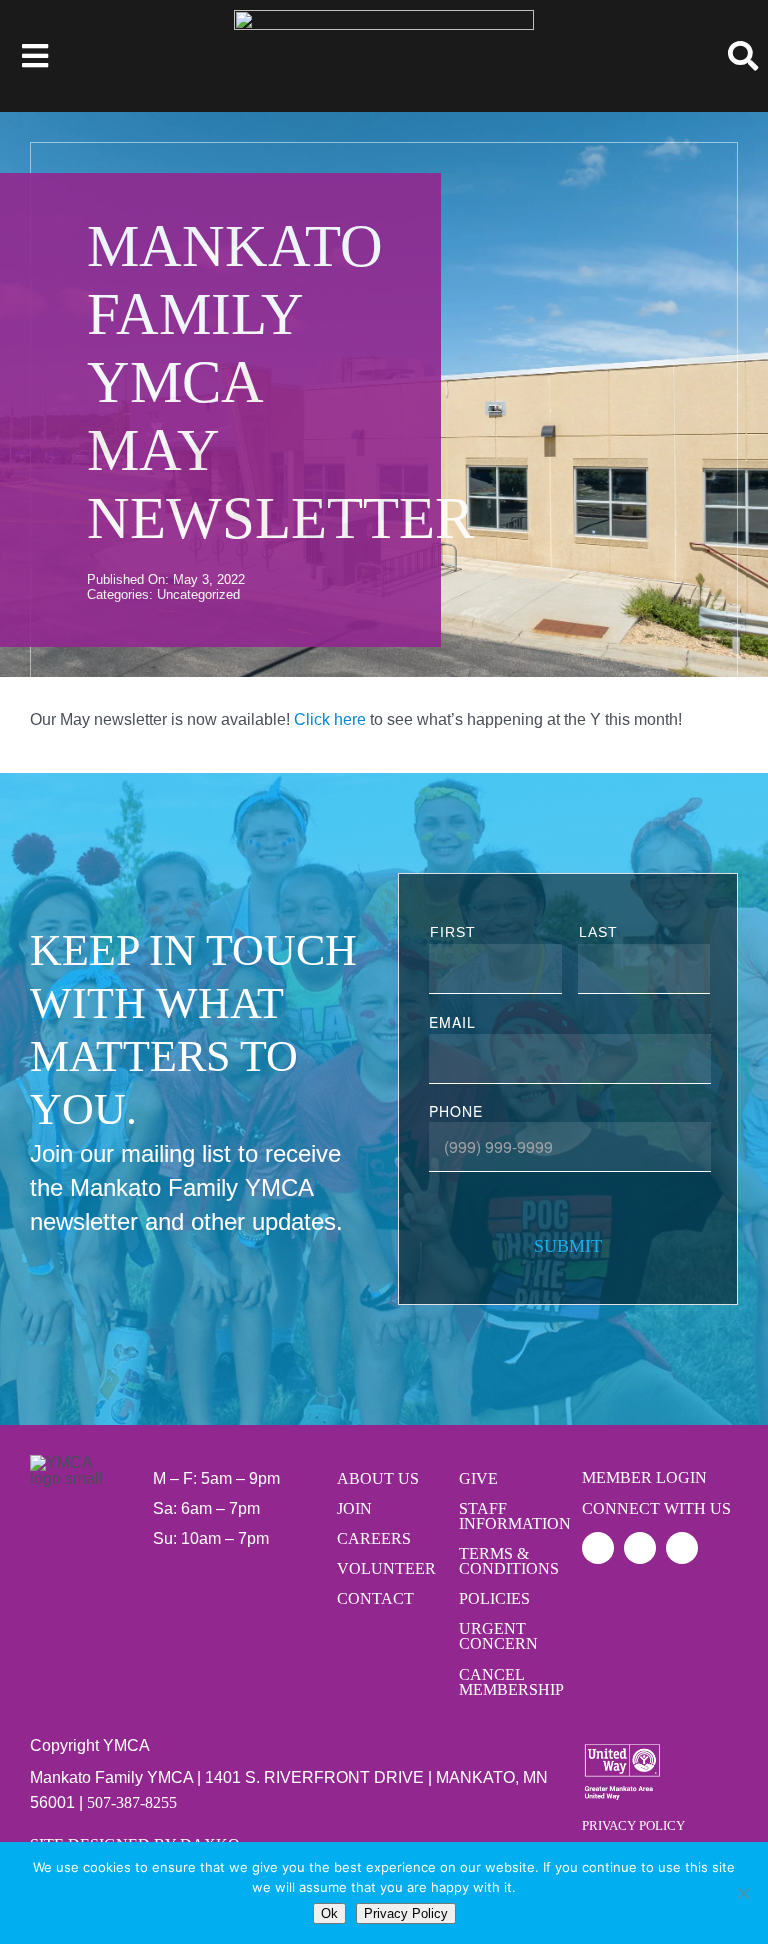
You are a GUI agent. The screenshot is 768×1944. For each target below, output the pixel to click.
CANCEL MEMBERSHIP (506, 1682)
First (453, 932)
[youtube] (682, 1548)
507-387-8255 (132, 1802)
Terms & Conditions (506, 1561)
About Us (378, 1478)
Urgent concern (498, 1636)
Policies (494, 1598)
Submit (568, 1246)
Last (598, 932)
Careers (374, 1538)
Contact (375, 1598)
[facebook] (598, 1548)
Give (478, 1478)
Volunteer (384, 1568)
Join (354, 1508)
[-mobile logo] (384, 17)
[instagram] (640, 1548)
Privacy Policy (633, 1825)
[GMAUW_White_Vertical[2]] (622, 1772)
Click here (330, 719)
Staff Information (506, 1516)
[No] (743, 1893)
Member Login (644, 1477)
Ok (329, 1913)
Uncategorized (198, 594)
